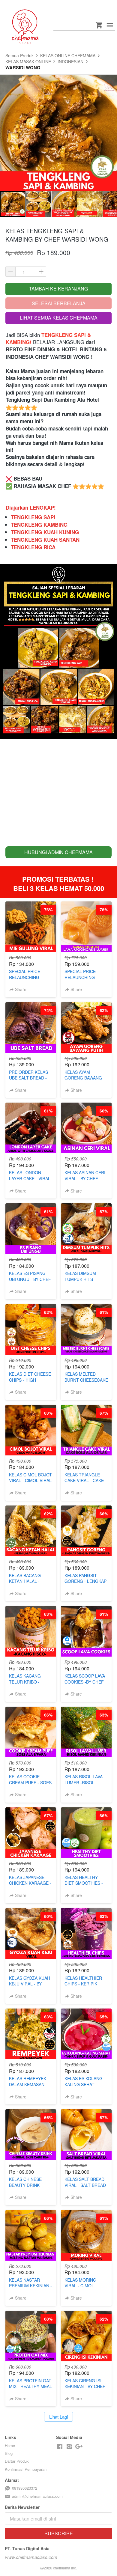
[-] (60, 2447)
